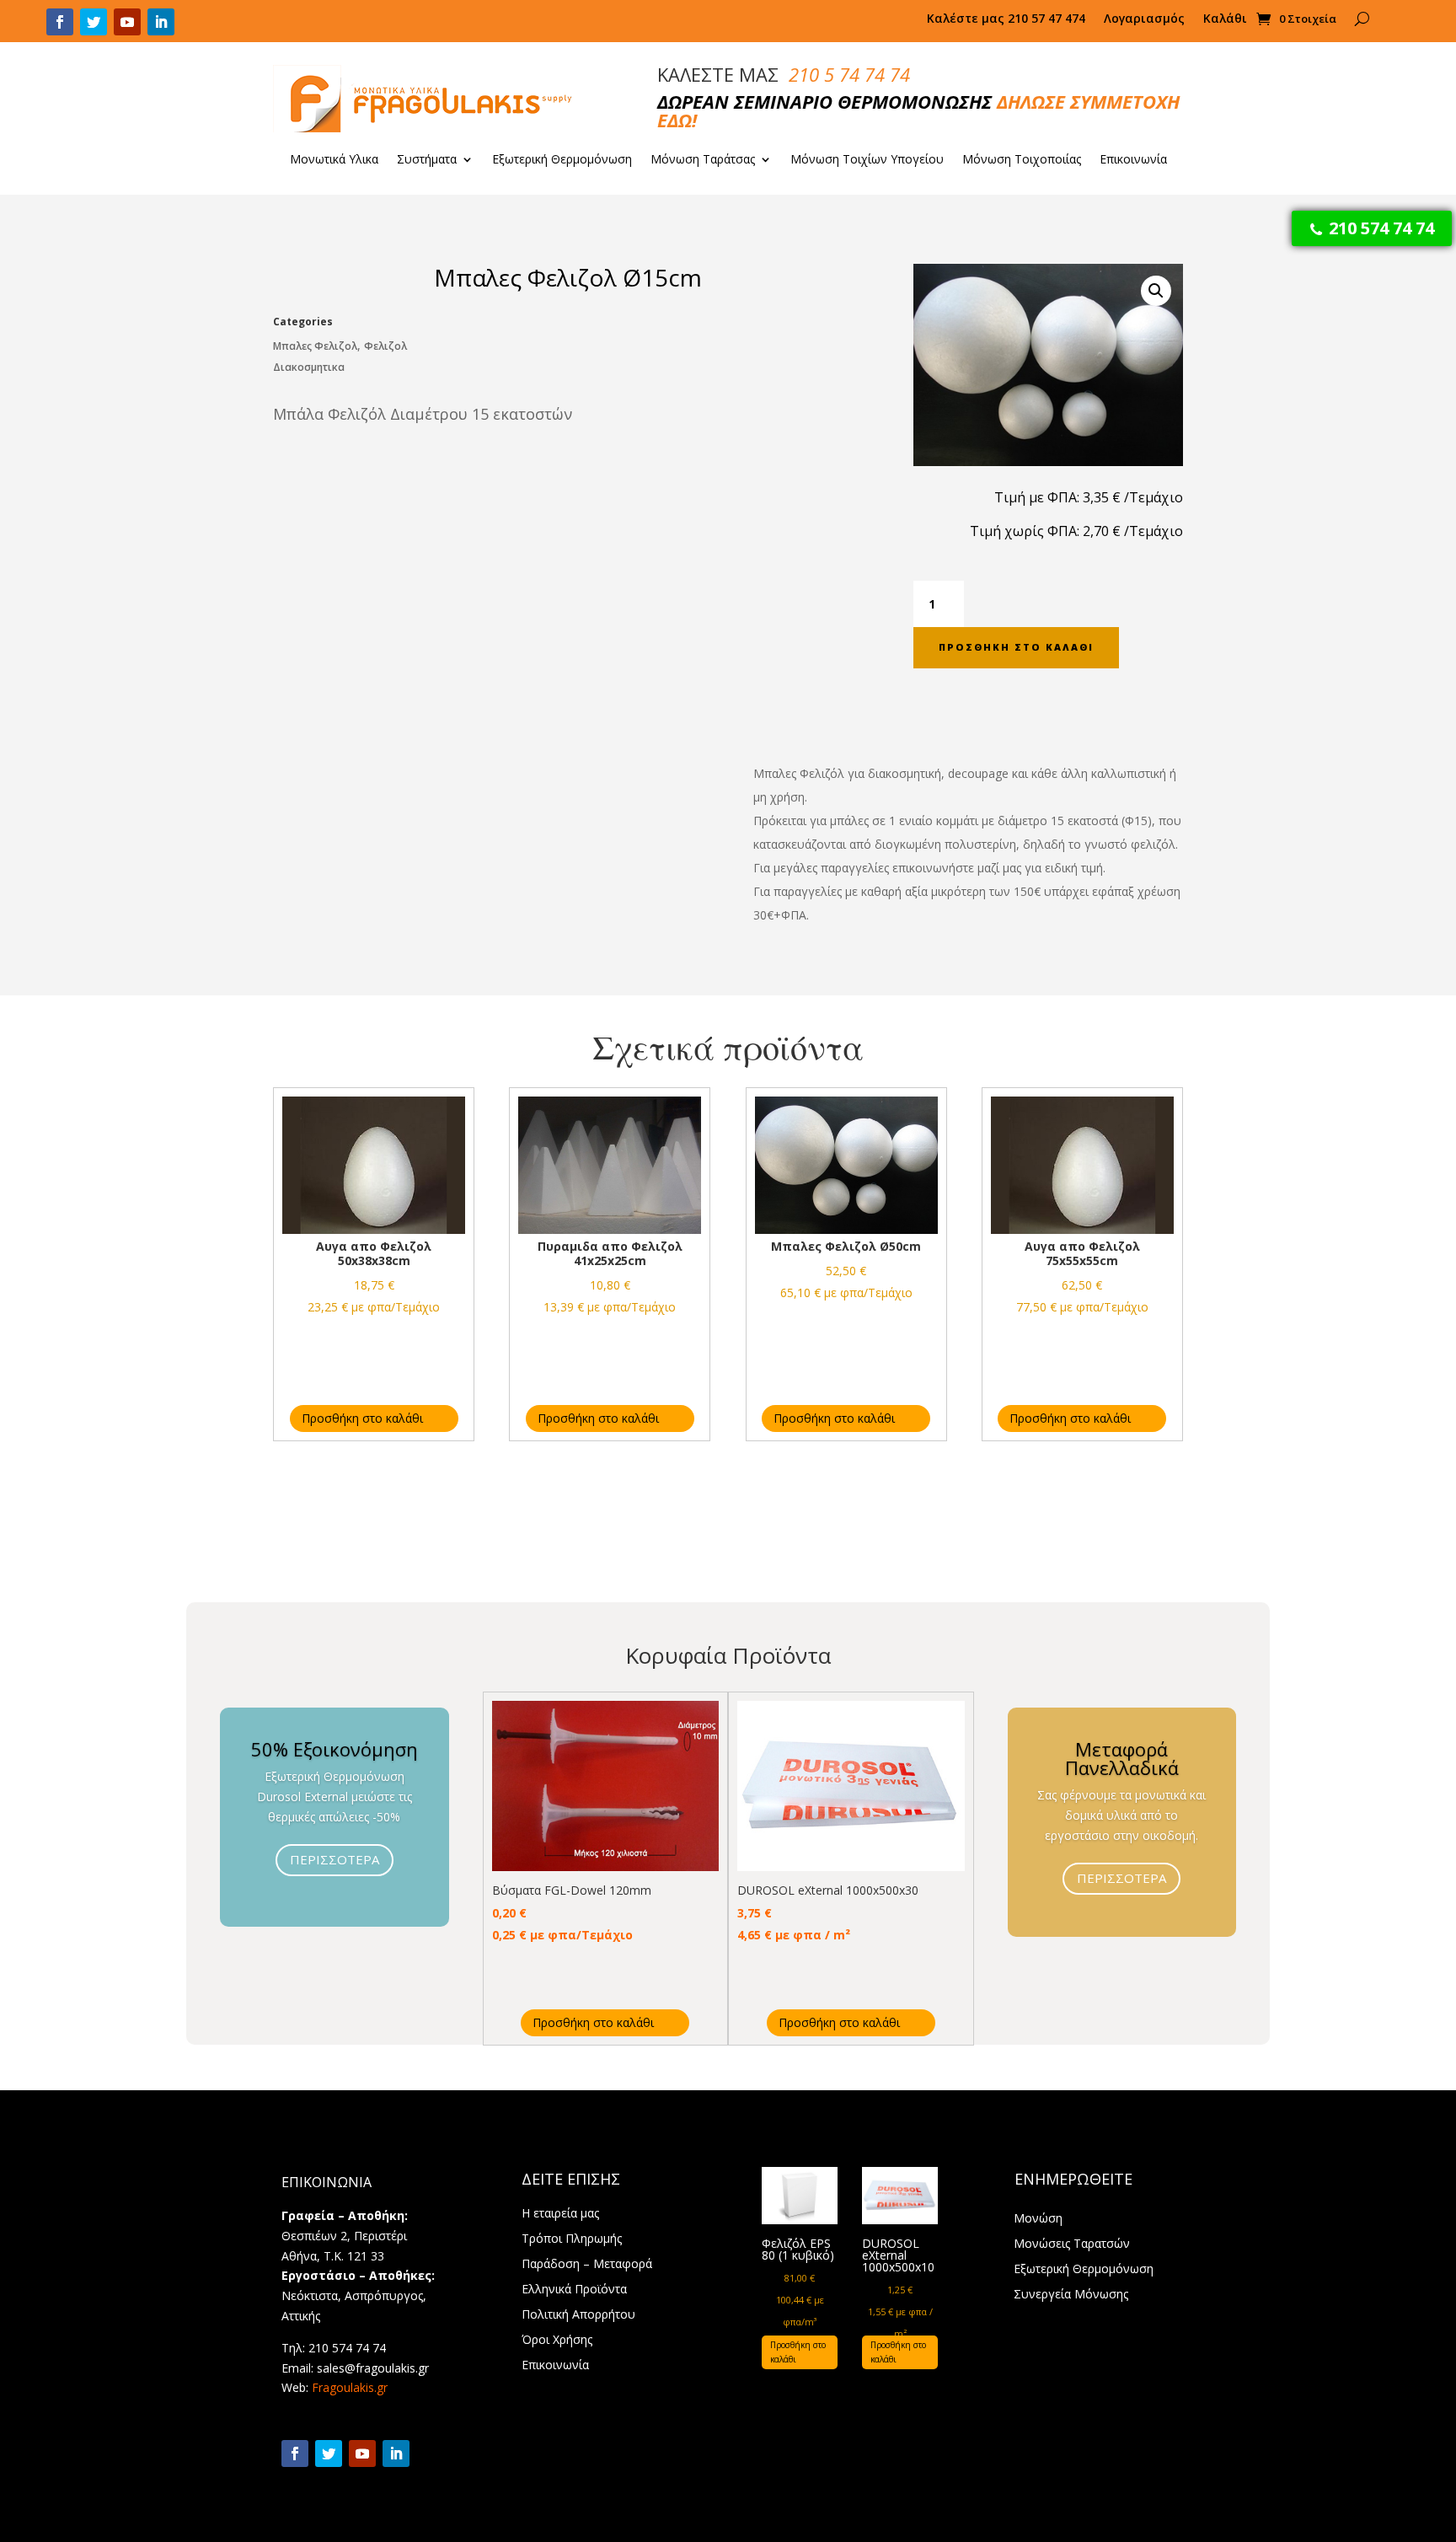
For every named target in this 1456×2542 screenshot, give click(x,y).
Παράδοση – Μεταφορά (587, 2265)
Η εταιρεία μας (560, 2214)
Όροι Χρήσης (557, 2341)
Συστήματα (427, 160)
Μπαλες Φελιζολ (315, 346)
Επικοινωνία (1133, 160)
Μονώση (1038, 2219)
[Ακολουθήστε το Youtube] (127, 22)
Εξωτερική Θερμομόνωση (562, 160)
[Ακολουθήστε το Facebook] (60, 22)
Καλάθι (1225, 19)
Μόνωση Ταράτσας (703, 160)
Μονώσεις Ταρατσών (1072, 2244)
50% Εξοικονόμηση (335, 1749)
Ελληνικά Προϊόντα (574, 2290)
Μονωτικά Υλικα (334, 160)
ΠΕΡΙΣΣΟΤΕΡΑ (335, 1859)
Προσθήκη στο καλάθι (1016, 647)
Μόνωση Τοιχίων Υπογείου (867, 160)
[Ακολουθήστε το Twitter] (94, 22)
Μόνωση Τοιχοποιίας (1022, 160)
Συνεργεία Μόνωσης (1071, 2295)
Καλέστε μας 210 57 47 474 (1006, 19)
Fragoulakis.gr (350, 2387)
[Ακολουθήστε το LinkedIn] (161, 22)
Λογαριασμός (1144, 19)
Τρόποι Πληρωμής (572, 2239)
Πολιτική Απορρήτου (578, 2315)
